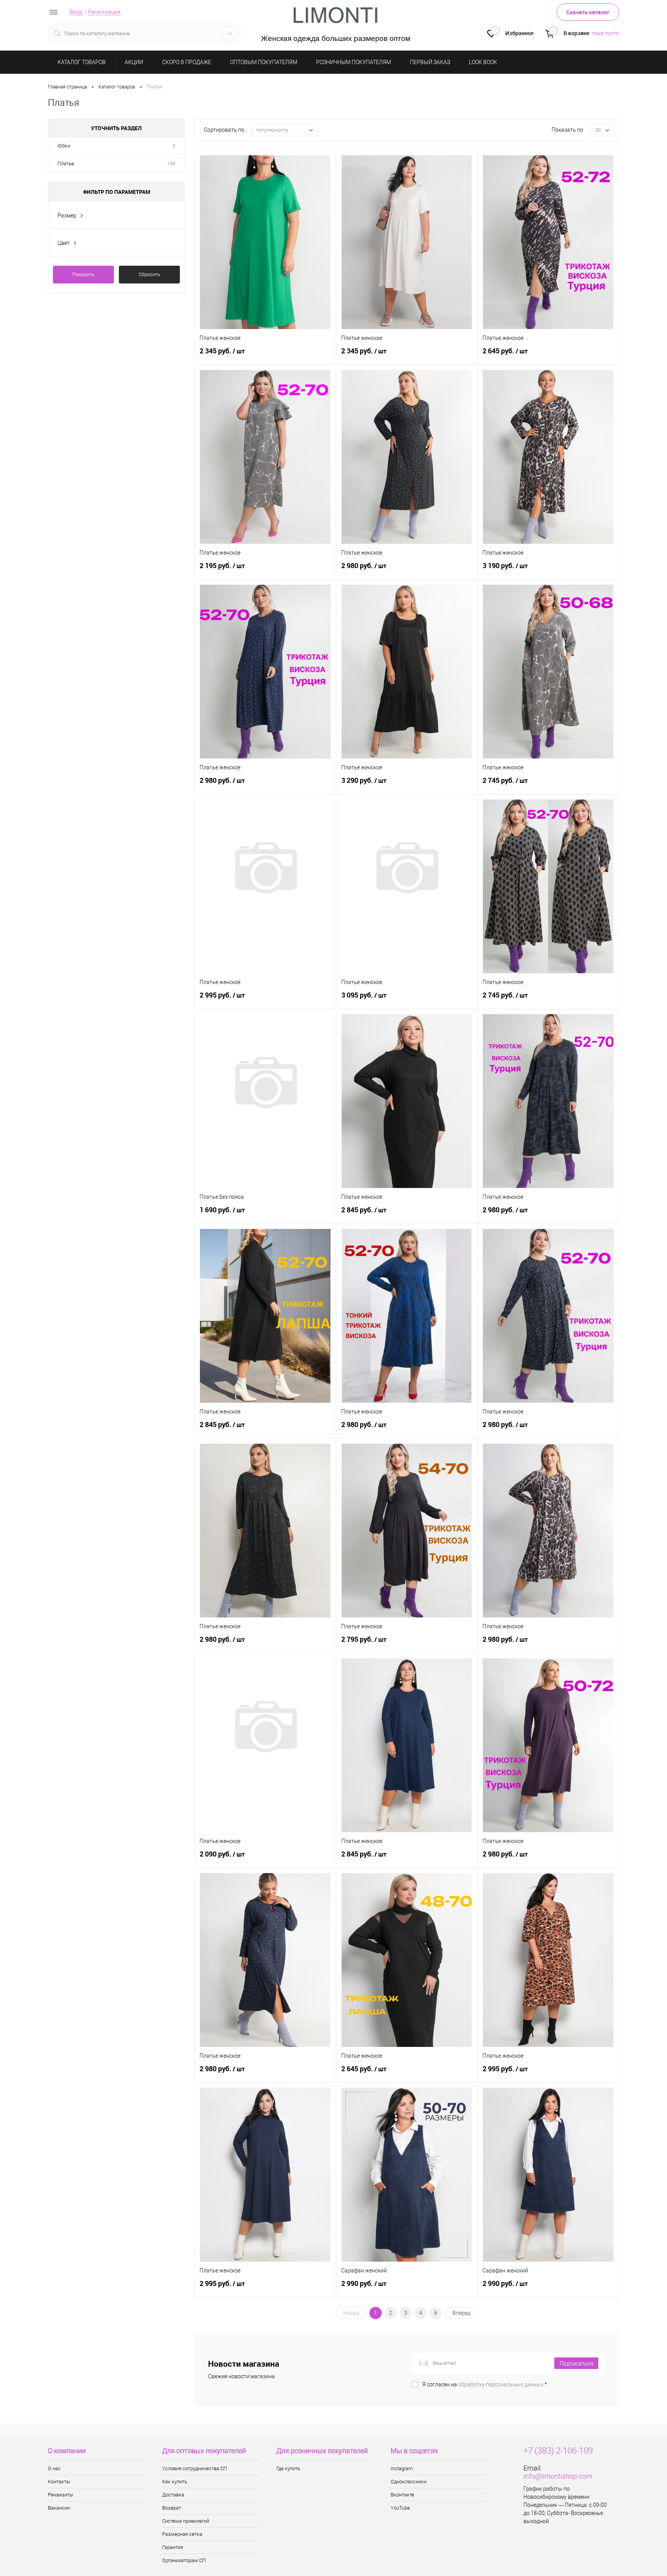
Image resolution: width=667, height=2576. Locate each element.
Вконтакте (402, 2495)
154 (171, 164)
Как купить (175, 2482)
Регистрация (104, 12)
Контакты (59, 2482)
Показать (83, 274)
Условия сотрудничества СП (195, 2468)
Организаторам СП (184, 2560)
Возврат (172, 2508)
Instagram (402, 2468)
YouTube (400, 2508)
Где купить (288, 2468)
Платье (66, 164)
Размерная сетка (182, 2534)
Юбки (64, 146)
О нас (54, 2468)
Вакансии (59, 2508)
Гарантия (173, 2547)
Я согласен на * (485, 2384)
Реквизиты (61, 2495)
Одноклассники (409, 2482)
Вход (76, 12)
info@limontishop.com (558, 2476)
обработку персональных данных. (501, 2384)
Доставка (173, 2495)
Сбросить (149, 274)
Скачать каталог (588, 12)
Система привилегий (186, 2521)
